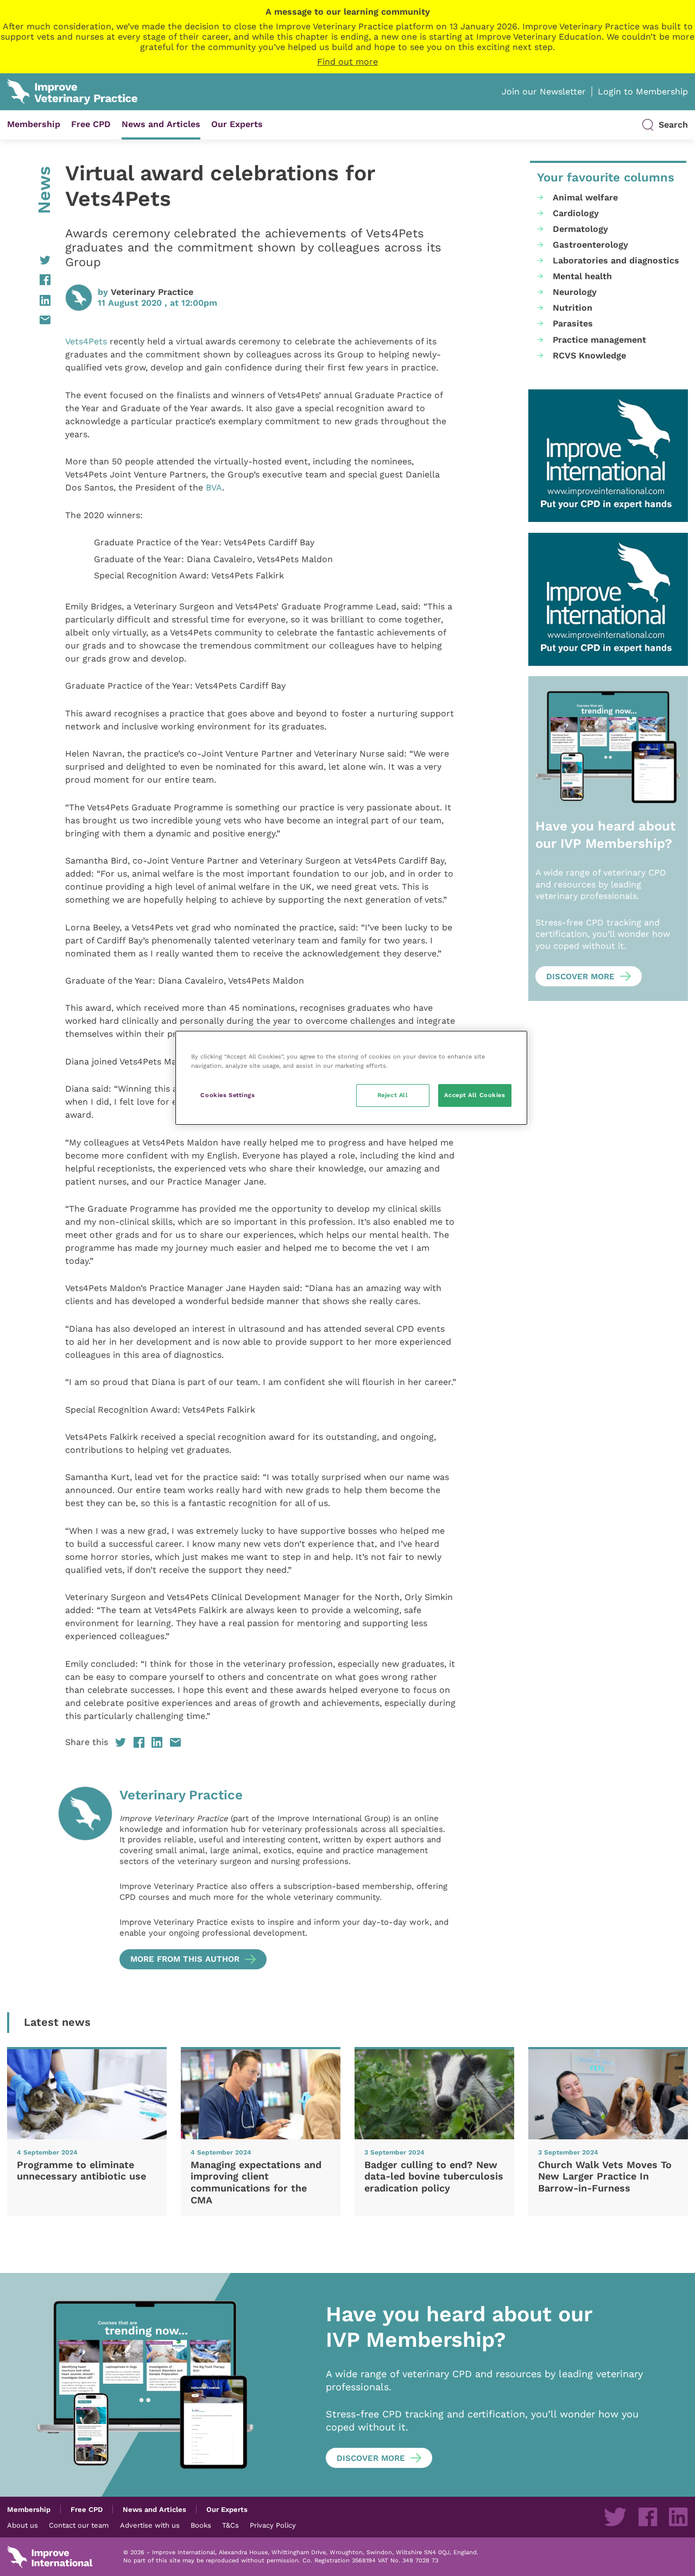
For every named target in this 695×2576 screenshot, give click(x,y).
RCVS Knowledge (589, 355)
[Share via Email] (29, 320)
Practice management (599, 340)
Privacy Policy (273, 2525)
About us (23, 2525)
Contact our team (79, 2525)
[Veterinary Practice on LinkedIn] (678, 2517)
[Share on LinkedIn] (29, 300)
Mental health (582, 276)
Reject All (393, 1095)
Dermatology (580, 229)
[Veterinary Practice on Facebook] (648, 2517)
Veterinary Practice (152, 292)
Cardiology (576, 213)
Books (201, 2525)
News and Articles (161, 124)
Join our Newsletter (544, 92)
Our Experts (237, 124)
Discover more (580, 977)
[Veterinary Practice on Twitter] (615, 2517)
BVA (214, 487)
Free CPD (91, 124)
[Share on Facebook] (29, 280)
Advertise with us (150, 2525)
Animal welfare (585, 197)
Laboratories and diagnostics (616, 260)
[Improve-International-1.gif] (608, 456)
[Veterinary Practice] (85, 1878)
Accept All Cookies (475, 1095)
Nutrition (573, 308)
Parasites (573, 323)
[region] (351, 1078)
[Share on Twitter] (29, 260)
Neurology (575, 292)
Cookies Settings (228, 1095)
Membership (34, 124)
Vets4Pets (86, 341)
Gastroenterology (590, 245)
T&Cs (230, 2525)
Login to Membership (643, 92)
